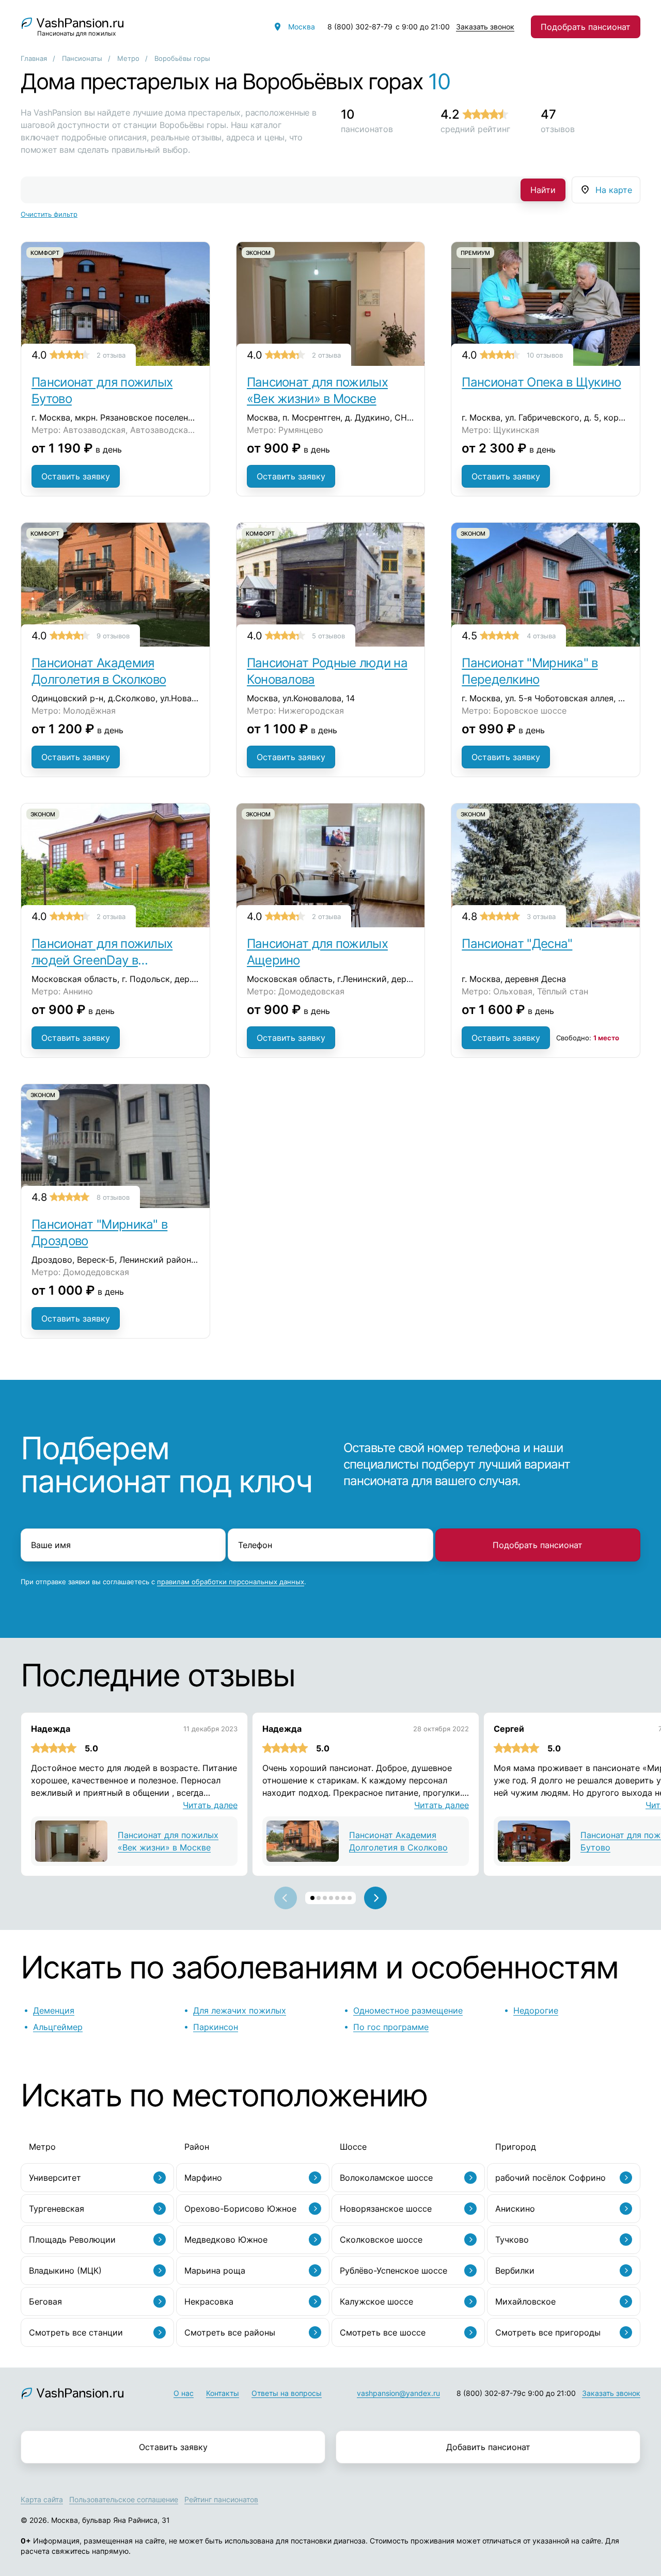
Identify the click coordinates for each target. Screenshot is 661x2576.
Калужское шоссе (376, 2301)
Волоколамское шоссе (386, 2178)
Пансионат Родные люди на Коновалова (327, 671)
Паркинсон (216, 2027)
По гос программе (391, 2027)
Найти (543, 190)
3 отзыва (541, 916)
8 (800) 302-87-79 (360, 27)
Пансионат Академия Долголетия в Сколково (99, 671)
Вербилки (515, 2271)
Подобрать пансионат (586, 27)
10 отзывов (545, 355)
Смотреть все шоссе (383, 2332)
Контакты (223, 2393)
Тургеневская (57, 2209)
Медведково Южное (226, 2240)
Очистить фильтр (49, 214)
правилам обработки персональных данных (231, 1582)
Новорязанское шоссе (386, 2209)
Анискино (515, 2209)
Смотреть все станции (76, 2332)
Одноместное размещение (408, 2010)
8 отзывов (113, 1197)
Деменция (54, 2010)
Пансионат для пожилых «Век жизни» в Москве (317, 390)
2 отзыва (111, 355)
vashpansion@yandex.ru (398, 2393)
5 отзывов (328, 636)
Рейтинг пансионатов (221, 2499)
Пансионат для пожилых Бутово (102, 390)
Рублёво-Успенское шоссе (394, 2271)
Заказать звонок (485, 27)
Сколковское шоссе (381, 2240)
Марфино (203, 2178)
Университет (55, 2178)
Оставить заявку (76, 476)
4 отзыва (541, 636)
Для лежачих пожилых (240, 2010)
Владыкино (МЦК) (65, 2271)
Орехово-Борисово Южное (240, 2209)
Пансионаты (82, 58)
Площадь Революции (72, 2240)
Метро (128, 58)
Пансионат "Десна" (517, 944)
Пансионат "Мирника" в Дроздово (99, 1233)
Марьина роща (215, 2271)
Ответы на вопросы (287, 2393)
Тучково (512, 2240)
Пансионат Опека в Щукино (541, 382)
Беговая (45, 2301)
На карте (614, 190)
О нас (184, 2393)
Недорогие (536, 2010)
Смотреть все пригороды (548, 2332)
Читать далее (210, 1805)
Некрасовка (209, 2301)
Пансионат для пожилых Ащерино (317, 952)
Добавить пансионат (488, 2447)
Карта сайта (42, 2499)
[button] (312, 1898)
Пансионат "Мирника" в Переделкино (530, 671)
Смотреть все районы (230, 2332)
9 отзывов (113, 636)
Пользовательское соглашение (124, 2499)
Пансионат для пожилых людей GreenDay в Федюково (102, 952)
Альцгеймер (58, 2027)
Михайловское (525, 2301)
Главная (34, 58)
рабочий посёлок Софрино (550, 2178)
